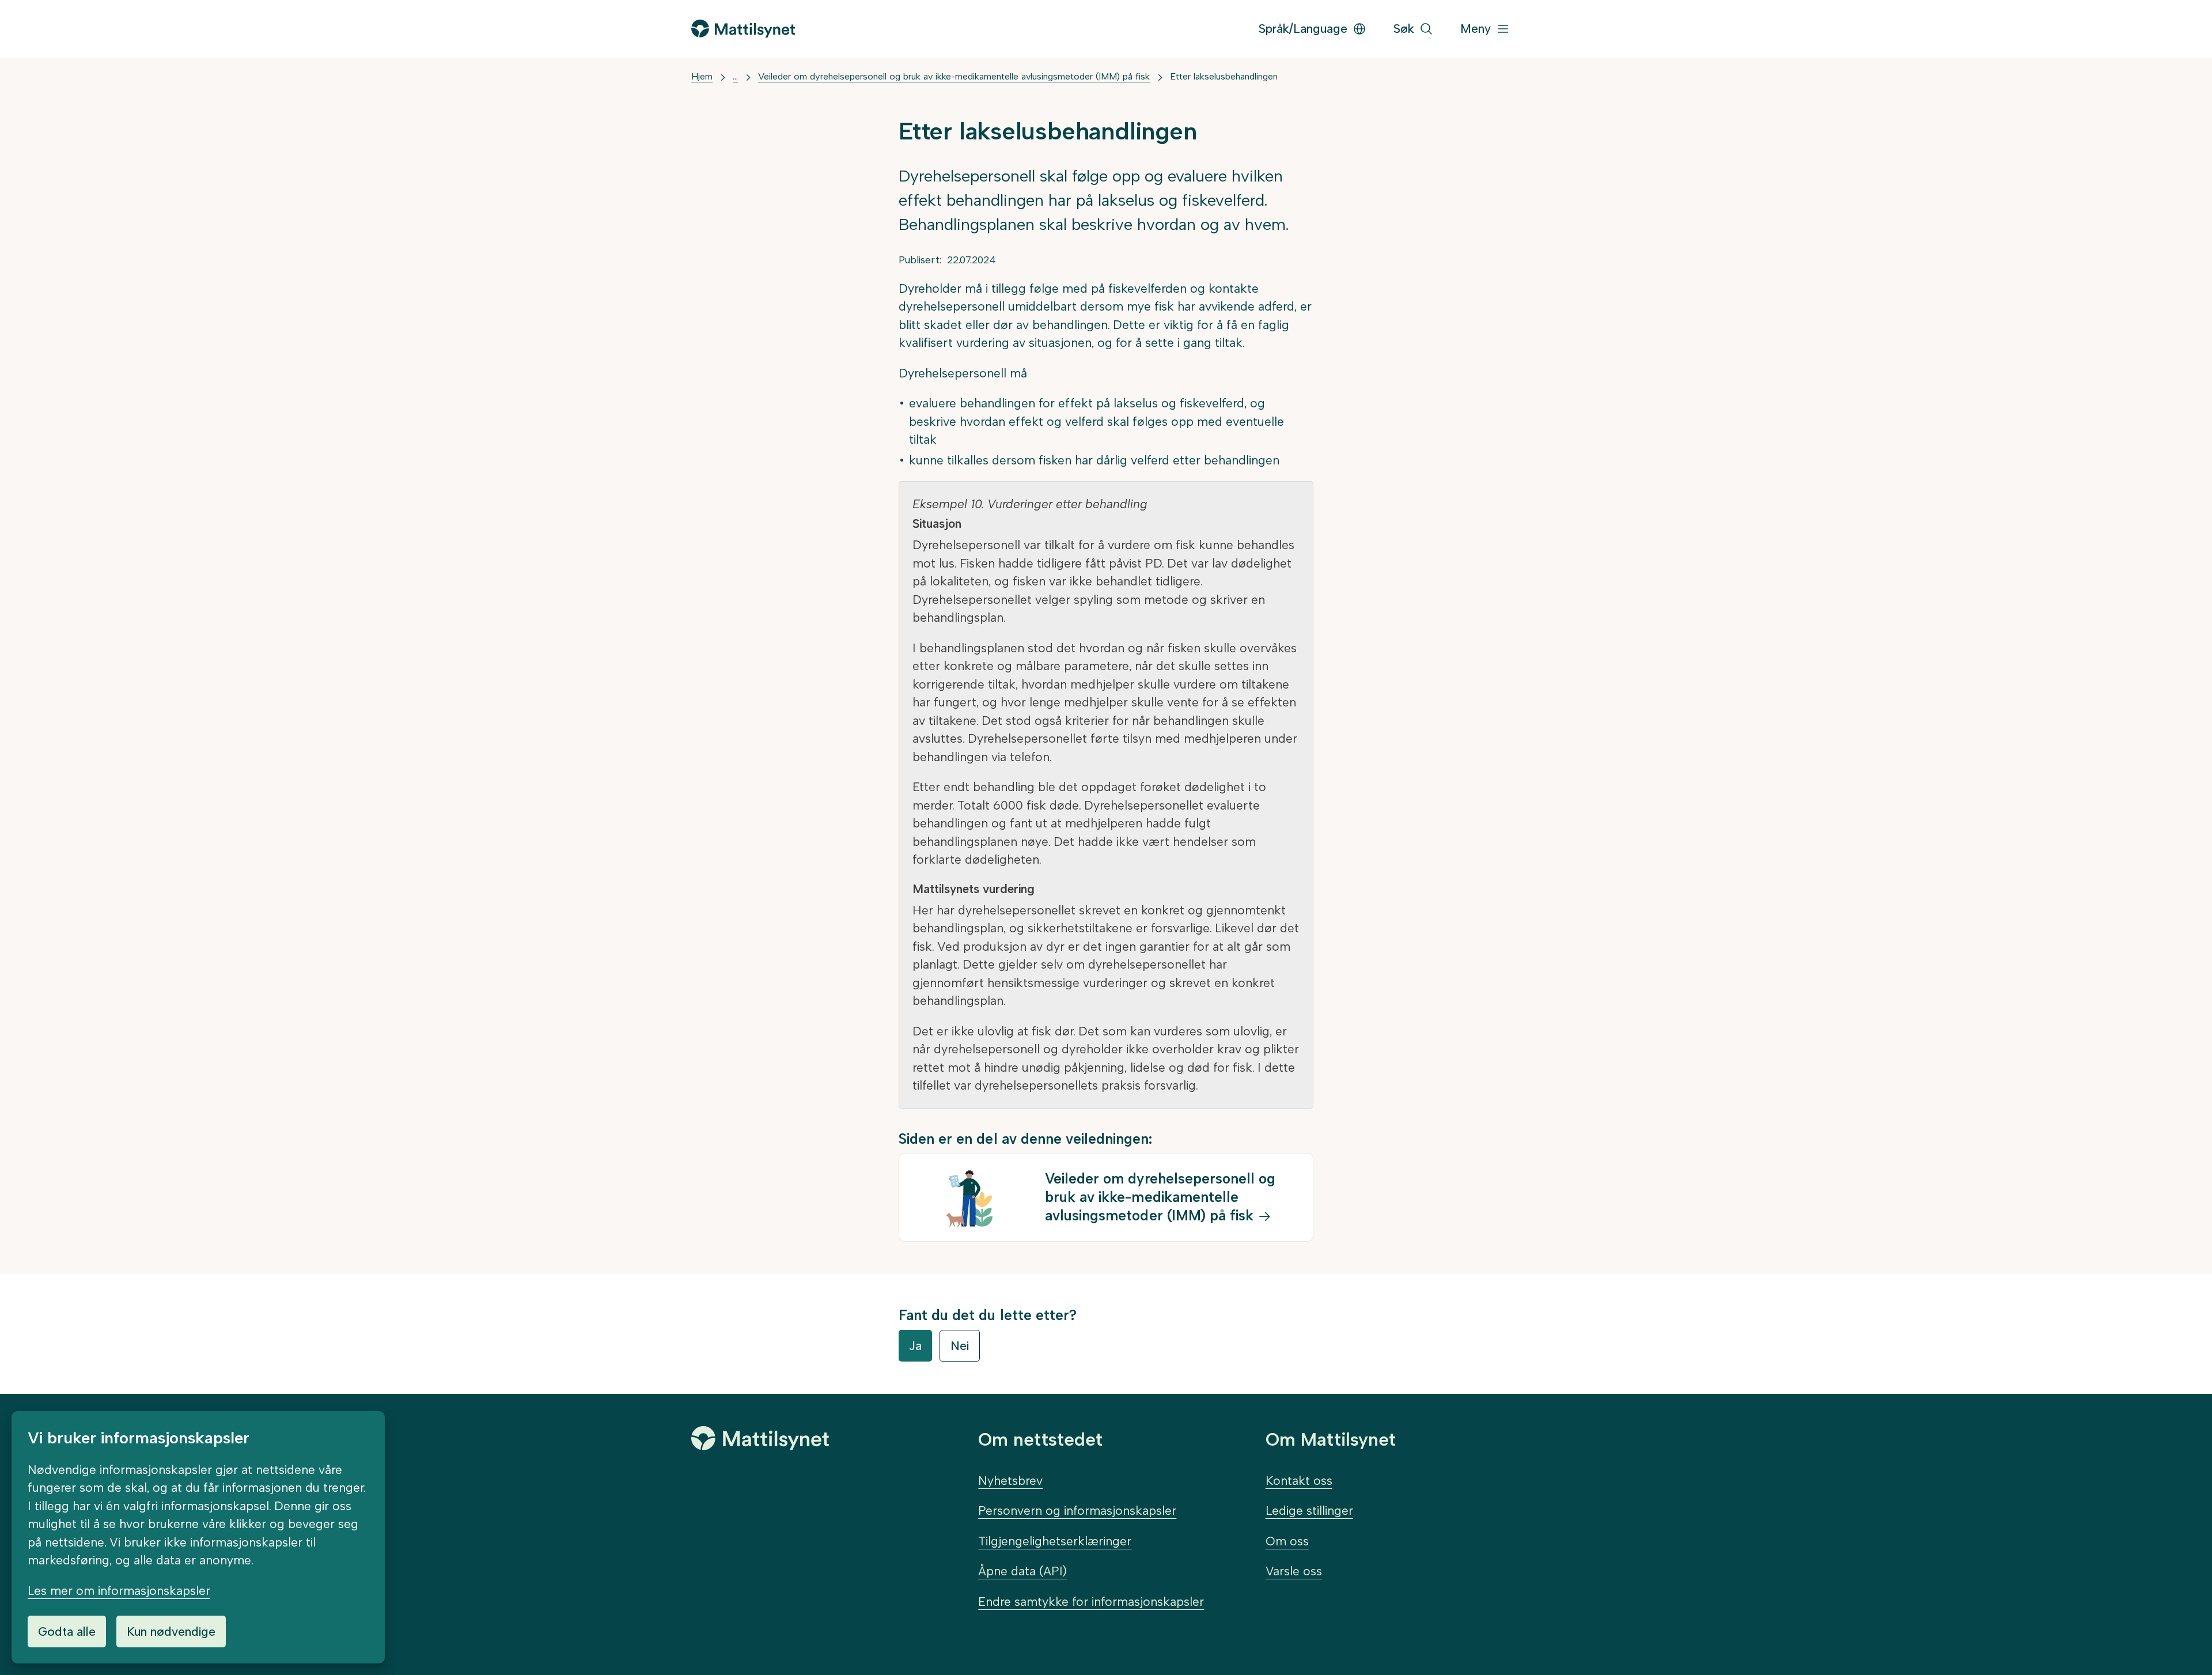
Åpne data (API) (1022, 1571)
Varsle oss (1294, 1571)
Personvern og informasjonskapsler (1077, 1510)
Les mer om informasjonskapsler (119, 1591)
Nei (960, 1346)
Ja (915, 1346)
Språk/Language (1303, 29)
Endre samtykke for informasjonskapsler (1091, 1602)
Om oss (1287, 1541)
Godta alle (67, 1631)
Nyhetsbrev (1010, 1481)
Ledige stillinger (1309, 1510)
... (735, 76)
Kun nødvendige (171, 1631)
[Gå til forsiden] (743, 29)
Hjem (702, 76)
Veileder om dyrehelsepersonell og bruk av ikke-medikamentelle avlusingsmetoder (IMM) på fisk (954, 76)
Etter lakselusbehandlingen (1224, 76)
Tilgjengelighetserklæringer (1055, 1541)
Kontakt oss (1299, 1481)
